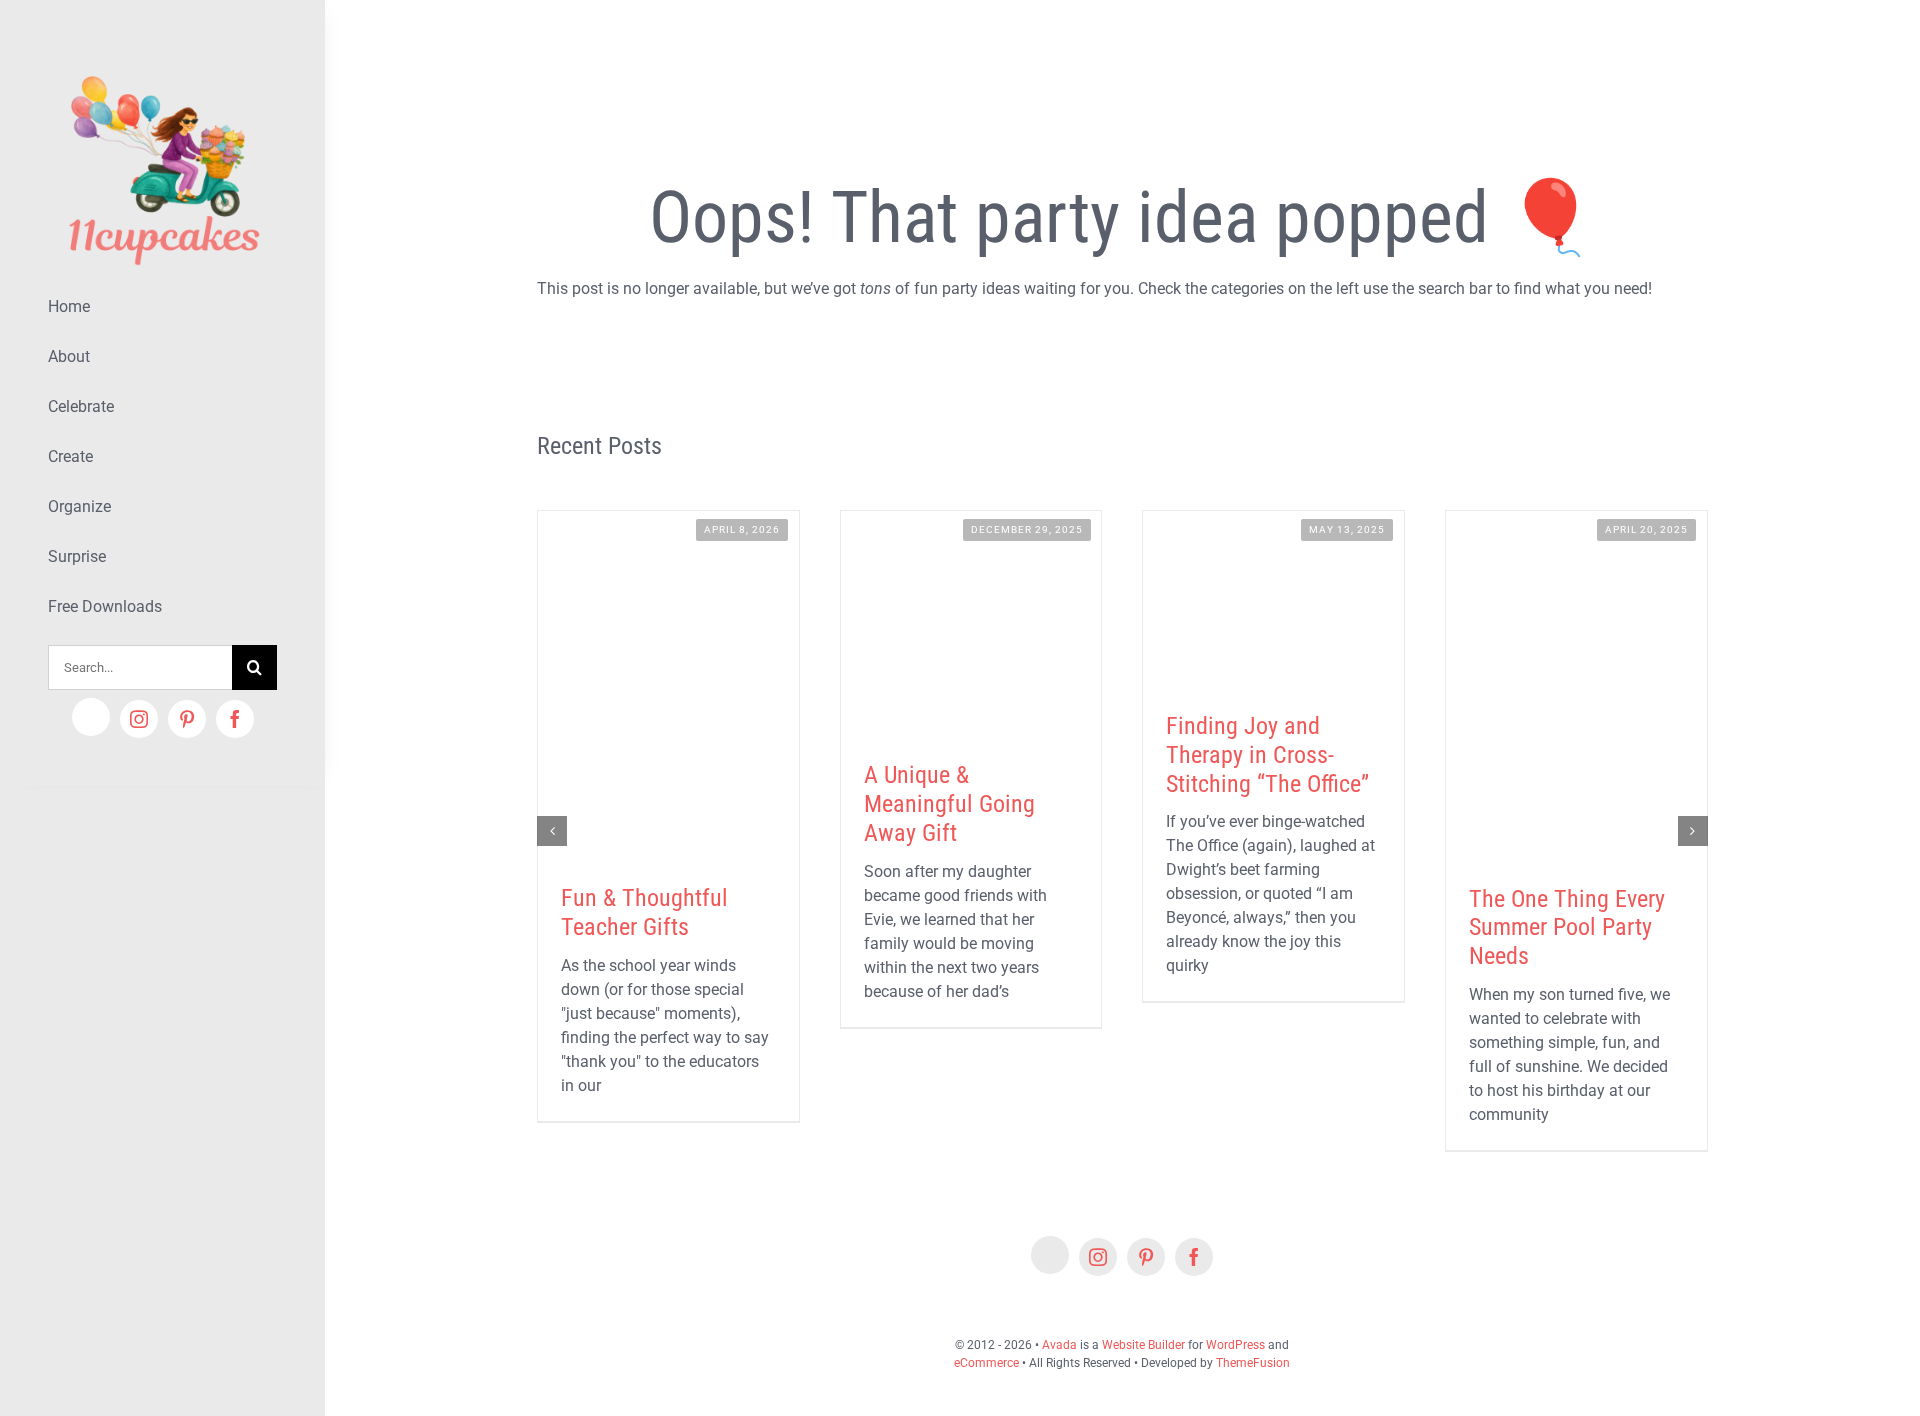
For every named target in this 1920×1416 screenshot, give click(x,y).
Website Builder (1143, 1345)
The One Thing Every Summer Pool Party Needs (1567, 928)
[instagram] (139, 719)
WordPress (1235, 1345)
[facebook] (235, 719)
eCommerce (986, 1363)
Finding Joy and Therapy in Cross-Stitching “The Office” (1267, 755)
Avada (1059, 1345)
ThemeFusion (1253, 1363)
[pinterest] (187, 719)
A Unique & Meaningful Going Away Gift (949, 804)
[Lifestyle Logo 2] (162, 67)
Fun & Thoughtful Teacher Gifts (644, 912)
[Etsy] (91, 717)
